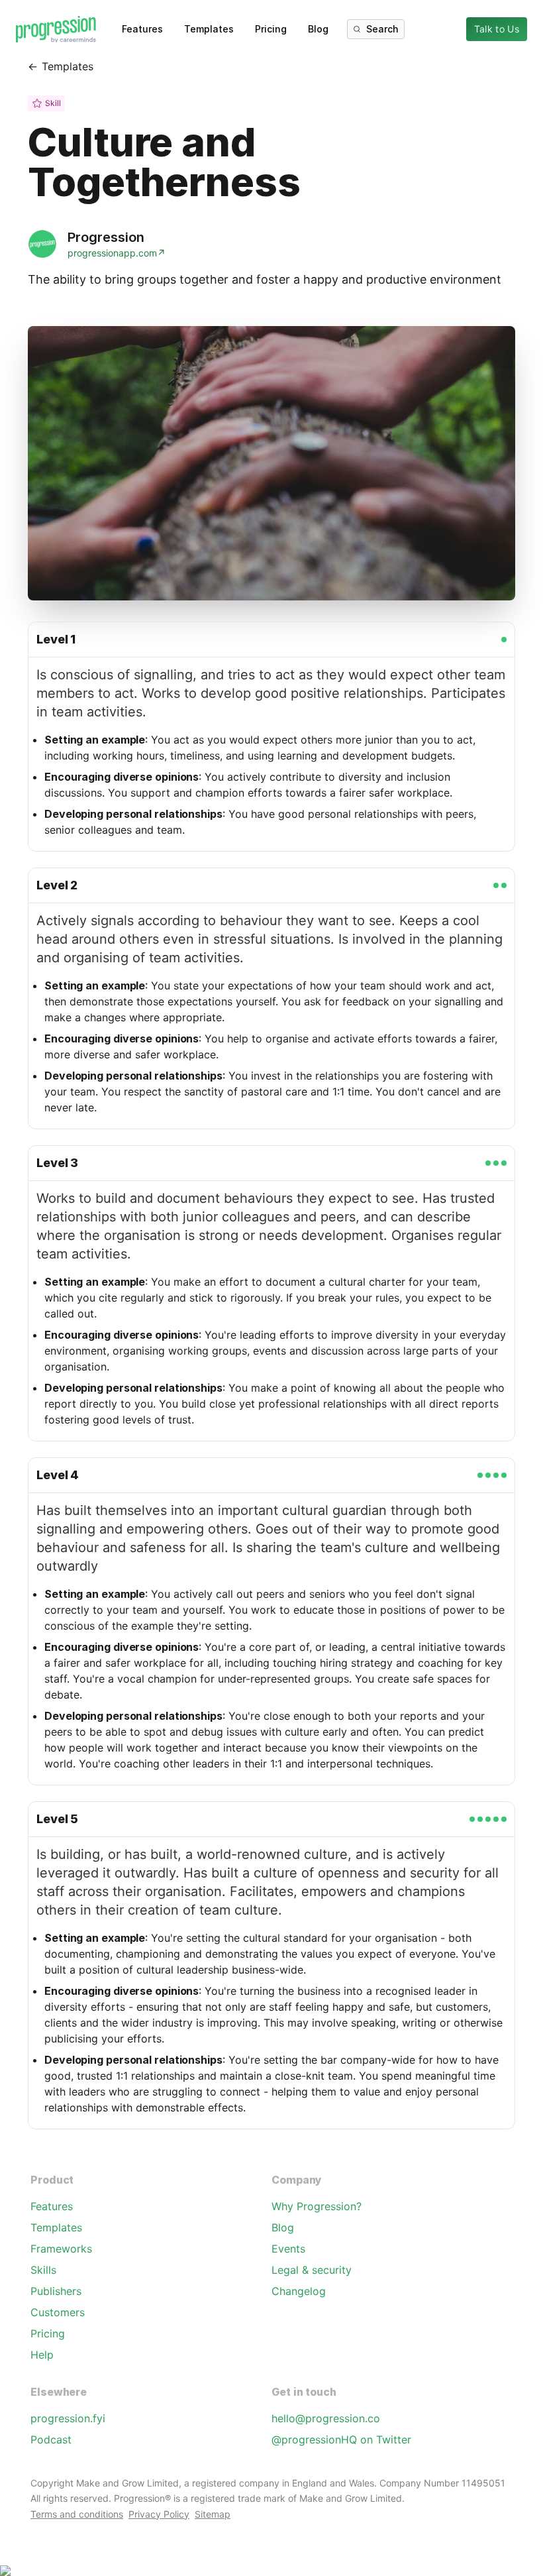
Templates (209, 29)
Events (288, 2249)
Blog (318, 29)
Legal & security (312, 2270)
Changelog (299, 2291)
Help (42, 2355)
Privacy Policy (159, 2514)
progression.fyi (68, 2418)
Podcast (51, 2439)
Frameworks (61, 2249)
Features (142, 29)
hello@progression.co (326, 2418)
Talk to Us (497, 29)
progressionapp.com (117, 253)
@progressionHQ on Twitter (341, 2439)
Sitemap (213, 2514)
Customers (58, 2312)
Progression (106, 237)
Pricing (271, 29)
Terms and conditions (77, 2514)
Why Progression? (317, 2206)
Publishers (56, 2291)
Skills (43, 2270)
